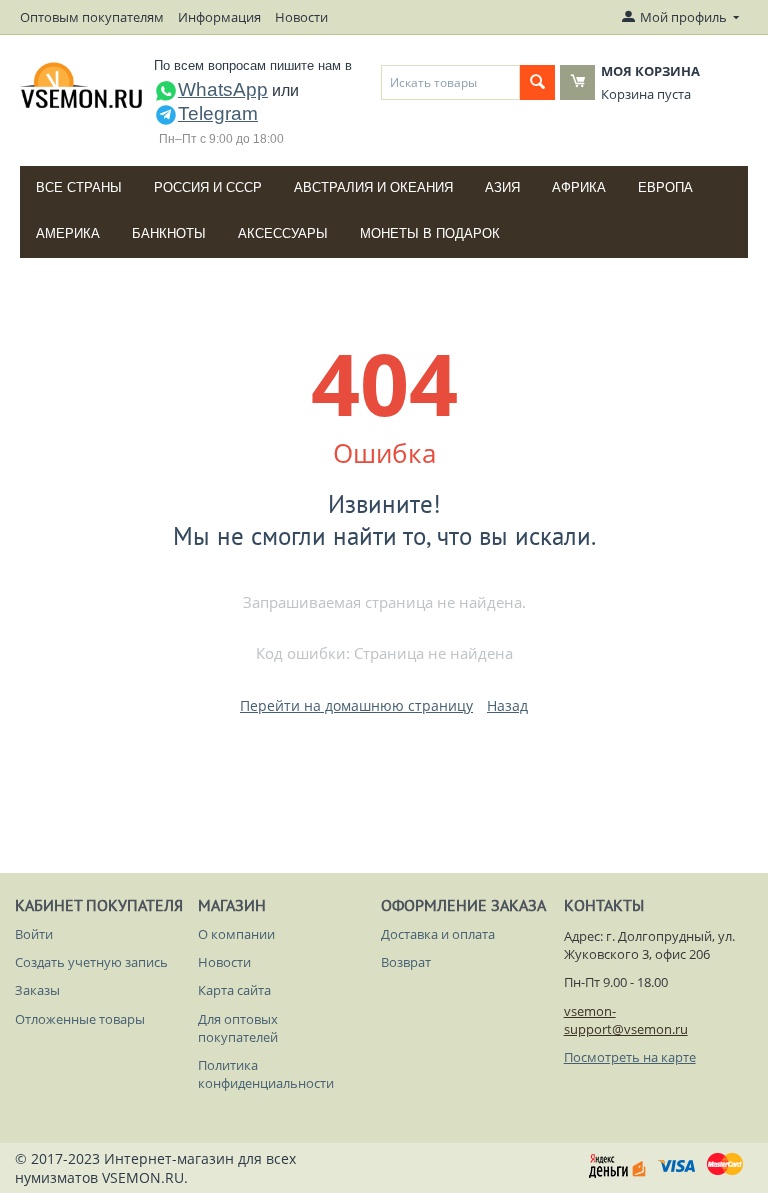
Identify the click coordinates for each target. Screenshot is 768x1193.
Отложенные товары (80, 1019)
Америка (68, 233)
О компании (236, 934)
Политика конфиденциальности (266, 1074)
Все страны (79, 187)
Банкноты (169, 233)
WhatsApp (223, 89)
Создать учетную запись (91, 962)
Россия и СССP (208, 187)
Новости (301, 17)
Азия (502, 187)
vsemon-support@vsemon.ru (626, 1020)
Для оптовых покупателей (238, 1028)
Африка (579, 187)
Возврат (406, 962)
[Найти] (537, 82)
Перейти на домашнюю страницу (356, 705)
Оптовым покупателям (92, 17)
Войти (34, 934)
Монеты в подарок (430, 233)
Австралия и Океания (373, 187)
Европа (665, 187)
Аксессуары (283, 233)
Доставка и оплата (438, 934)
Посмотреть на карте (630, 1057)
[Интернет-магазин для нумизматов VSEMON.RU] (82, 85)
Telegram (218, 113)
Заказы (37, 990)
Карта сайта (234, 990)
